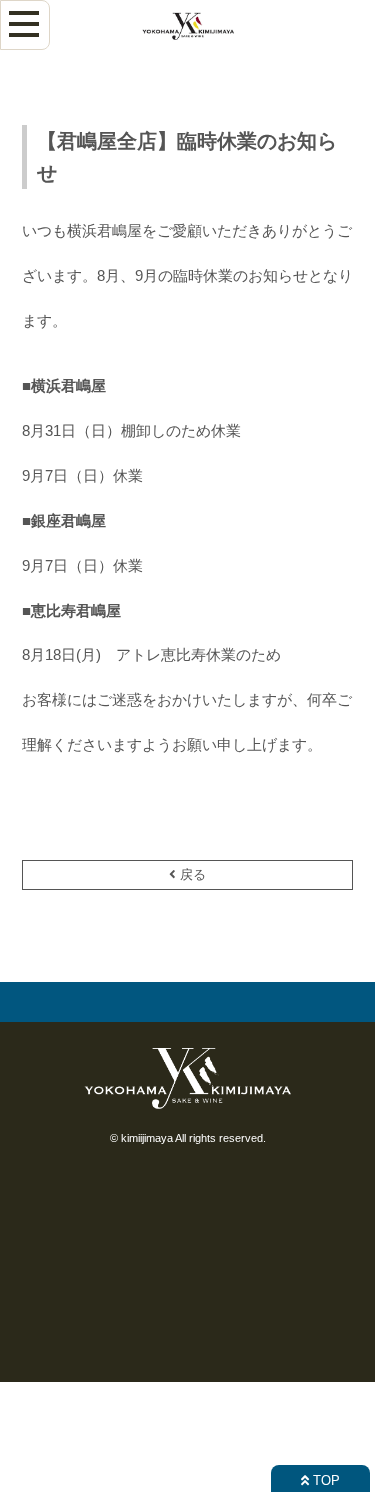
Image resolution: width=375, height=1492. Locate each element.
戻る (191, 874)
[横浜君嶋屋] (188, 43)
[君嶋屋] (188, 1110)
